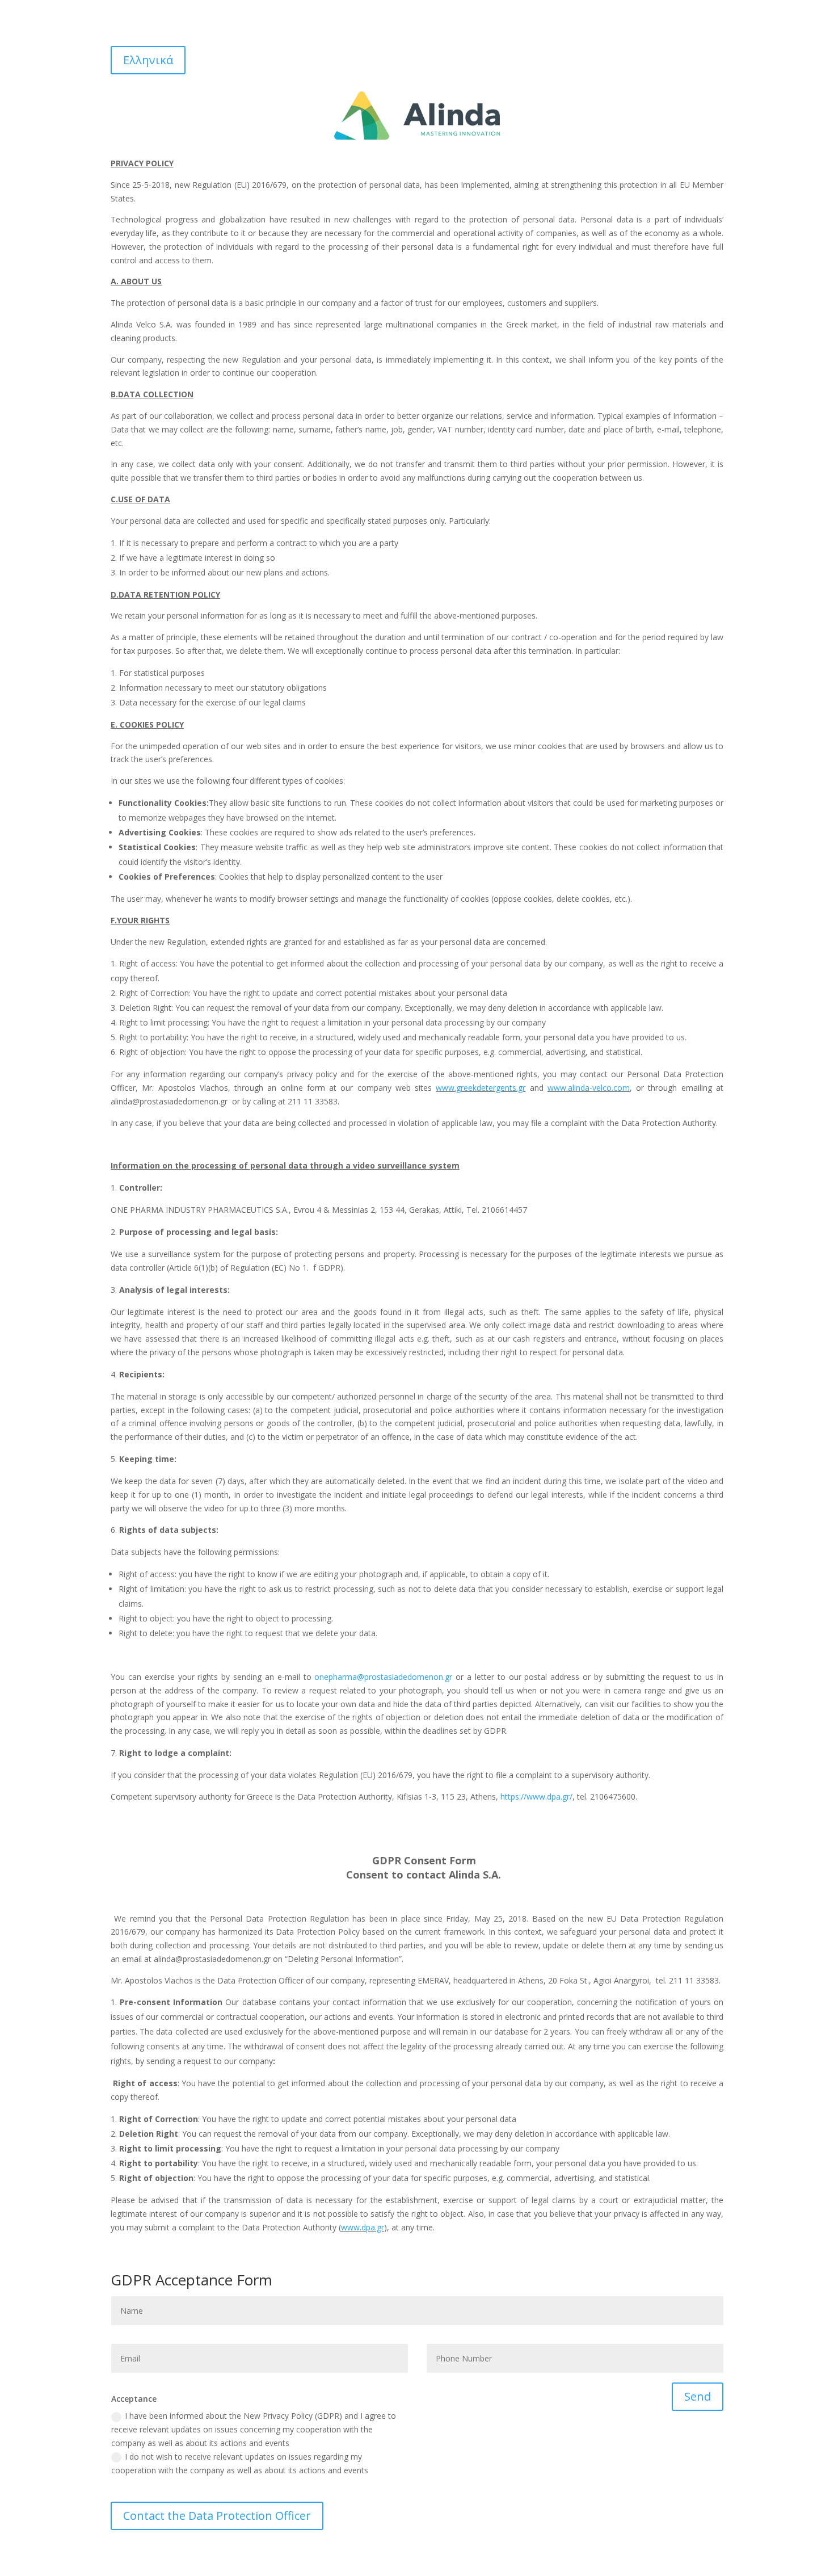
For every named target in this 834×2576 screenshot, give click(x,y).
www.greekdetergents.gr (481, 1088)
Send (698, 2396)
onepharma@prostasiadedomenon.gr (383, 1677)
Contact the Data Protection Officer (217, 2516)
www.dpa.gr (363, 2227)
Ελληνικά (148, 60)
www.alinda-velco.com (589, 1088)
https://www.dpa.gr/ (536, 1797)
